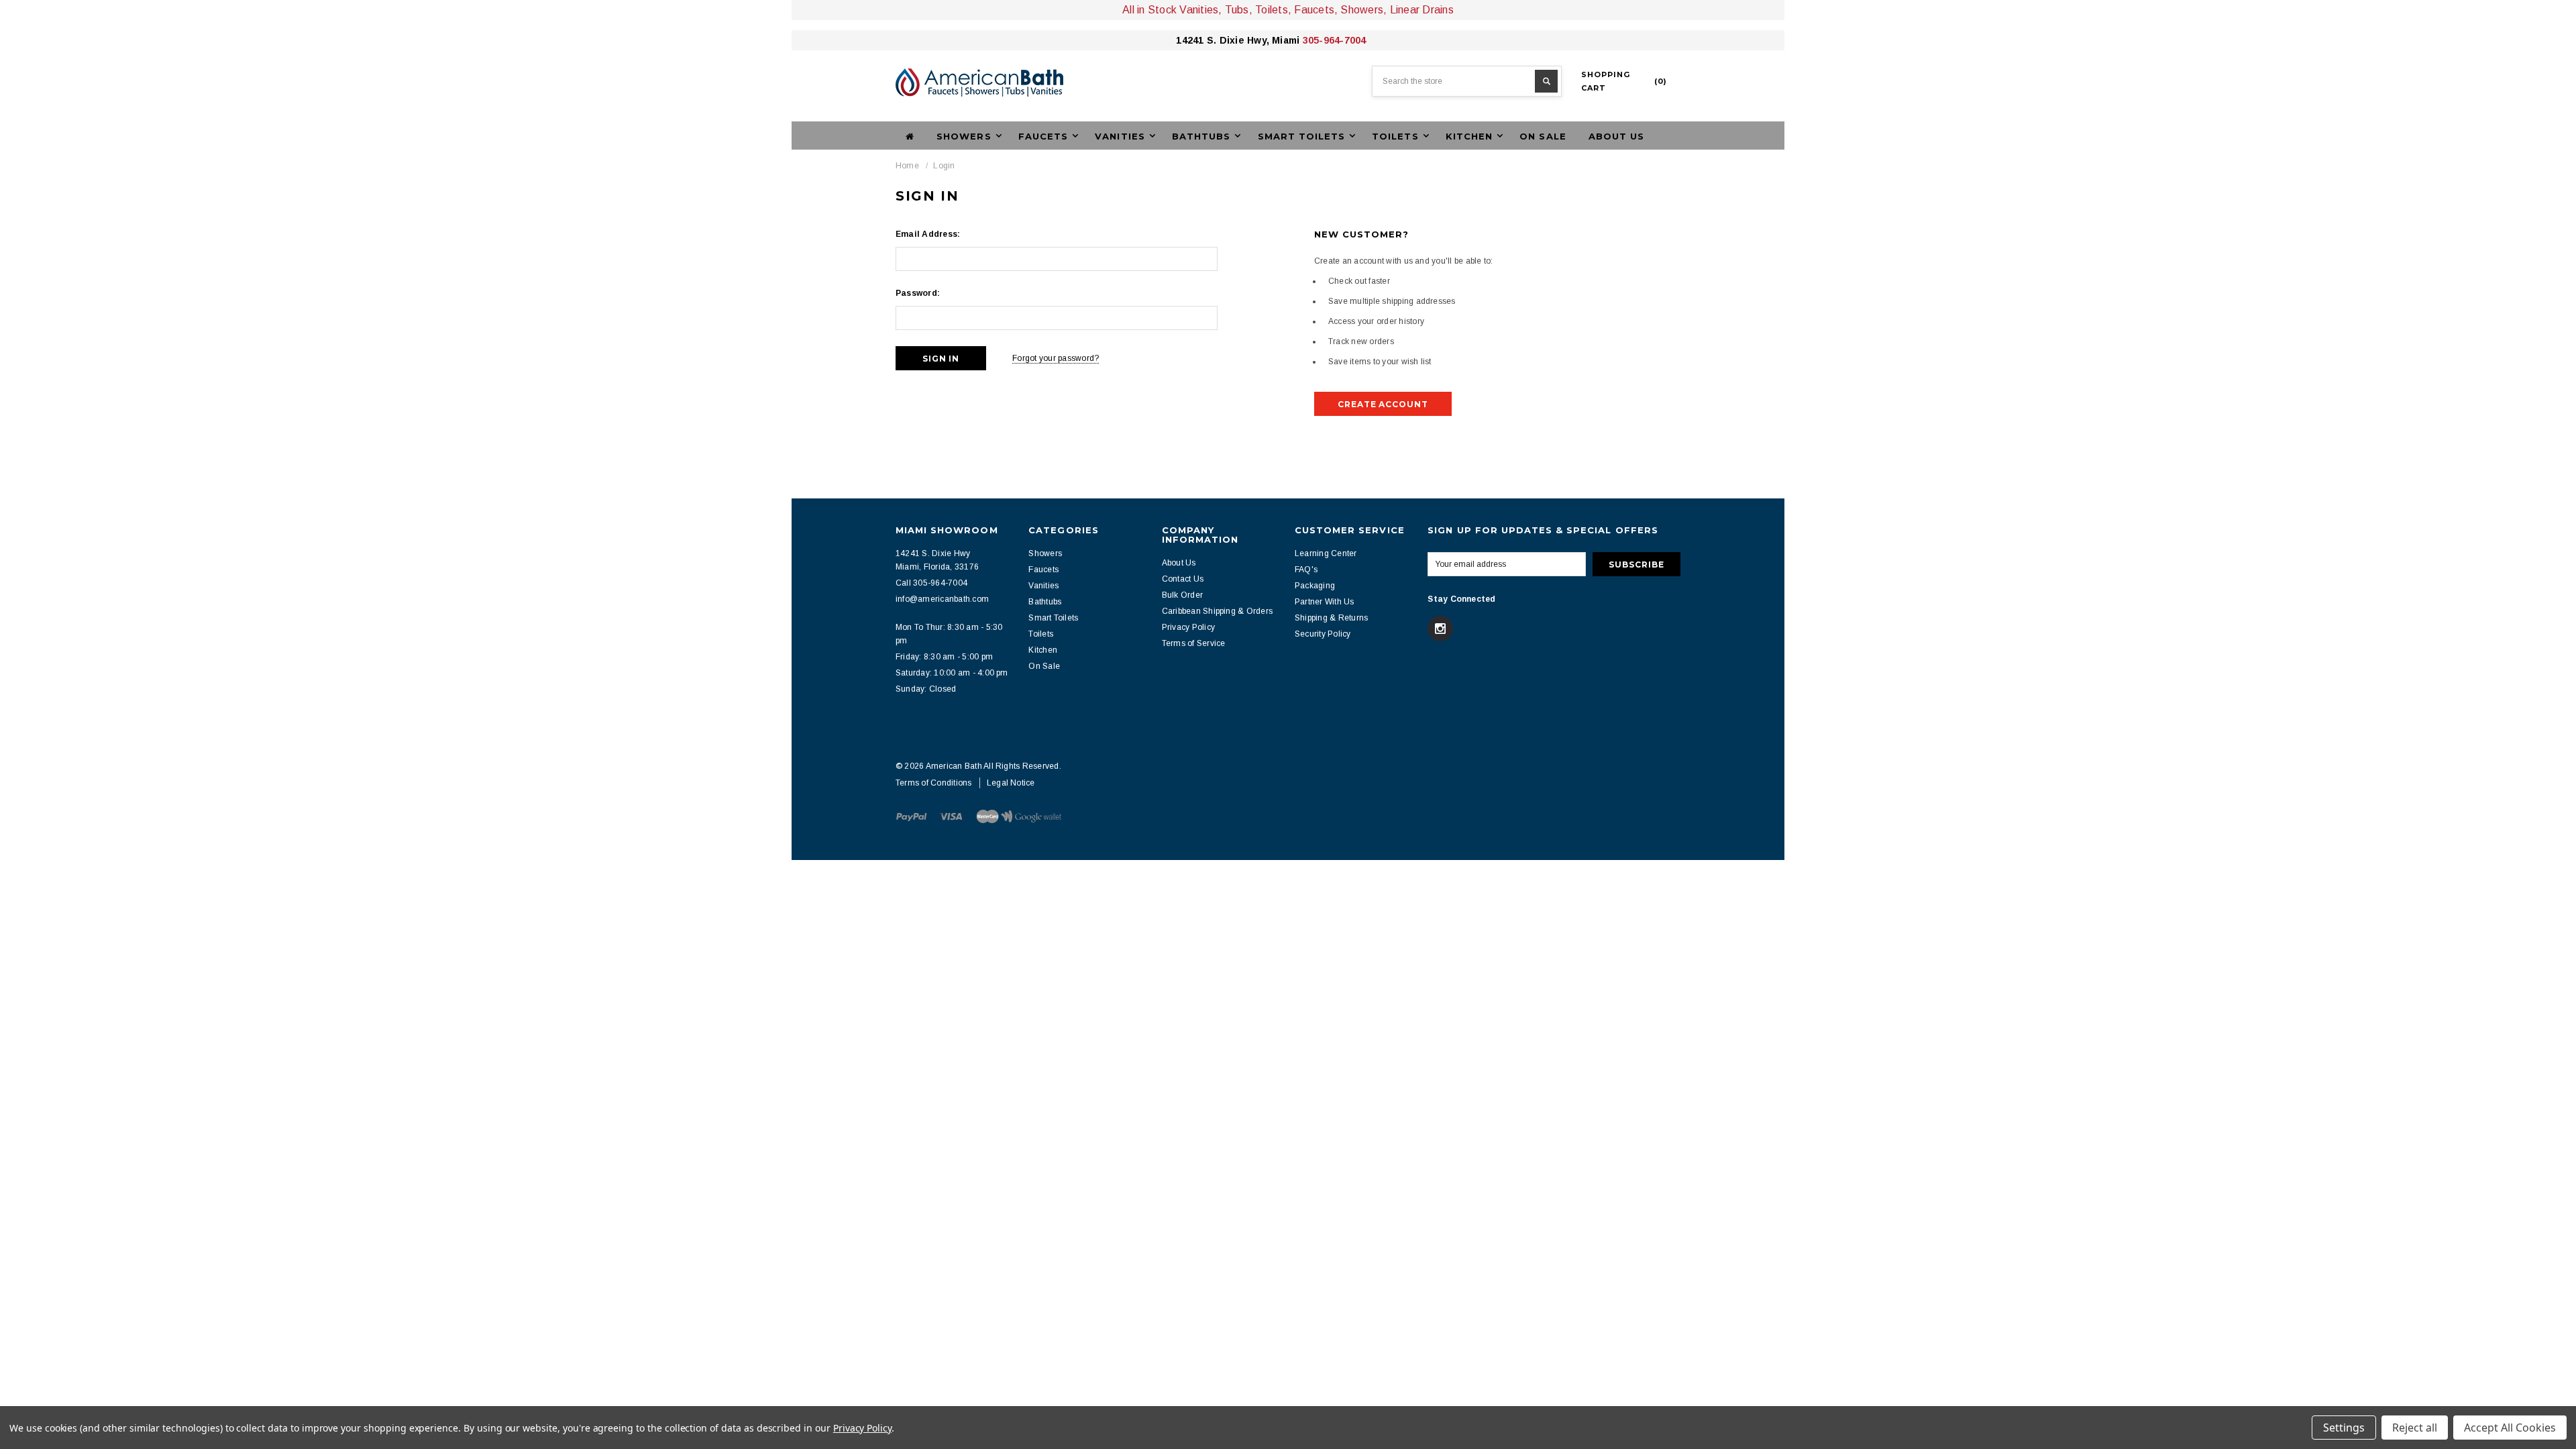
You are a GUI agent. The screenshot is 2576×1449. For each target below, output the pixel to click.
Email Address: (928, 234)
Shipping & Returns (1331, 618)
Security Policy (1323, 634)
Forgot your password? (1056, 358)
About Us (1616, 136)
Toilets (1041, 634)
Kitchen (1043, 650)
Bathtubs (1045, 602)
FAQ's (1306, 570)
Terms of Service (1194, 643)
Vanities (1043, 586)
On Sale (1543, 136)
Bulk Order (1182, 595)
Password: (918, 293)
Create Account (1383, 404)
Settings (2344, 1428)
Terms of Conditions (934, 783)
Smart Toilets (1053, 618)
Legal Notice (1011, 783)
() (1624, 81)
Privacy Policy (1188, 627)
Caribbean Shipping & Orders (1217, 611)
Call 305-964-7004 (931, 583)
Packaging (1315, 586)
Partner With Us (1325, 602)
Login (944, 166)
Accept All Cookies (2510, 1428)
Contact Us (1183, 579)
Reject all (2415, 1428)
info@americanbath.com (942, 599)
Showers (1045, 553)
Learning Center (1326, 553)
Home (907, 166)
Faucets (1043, 570)
